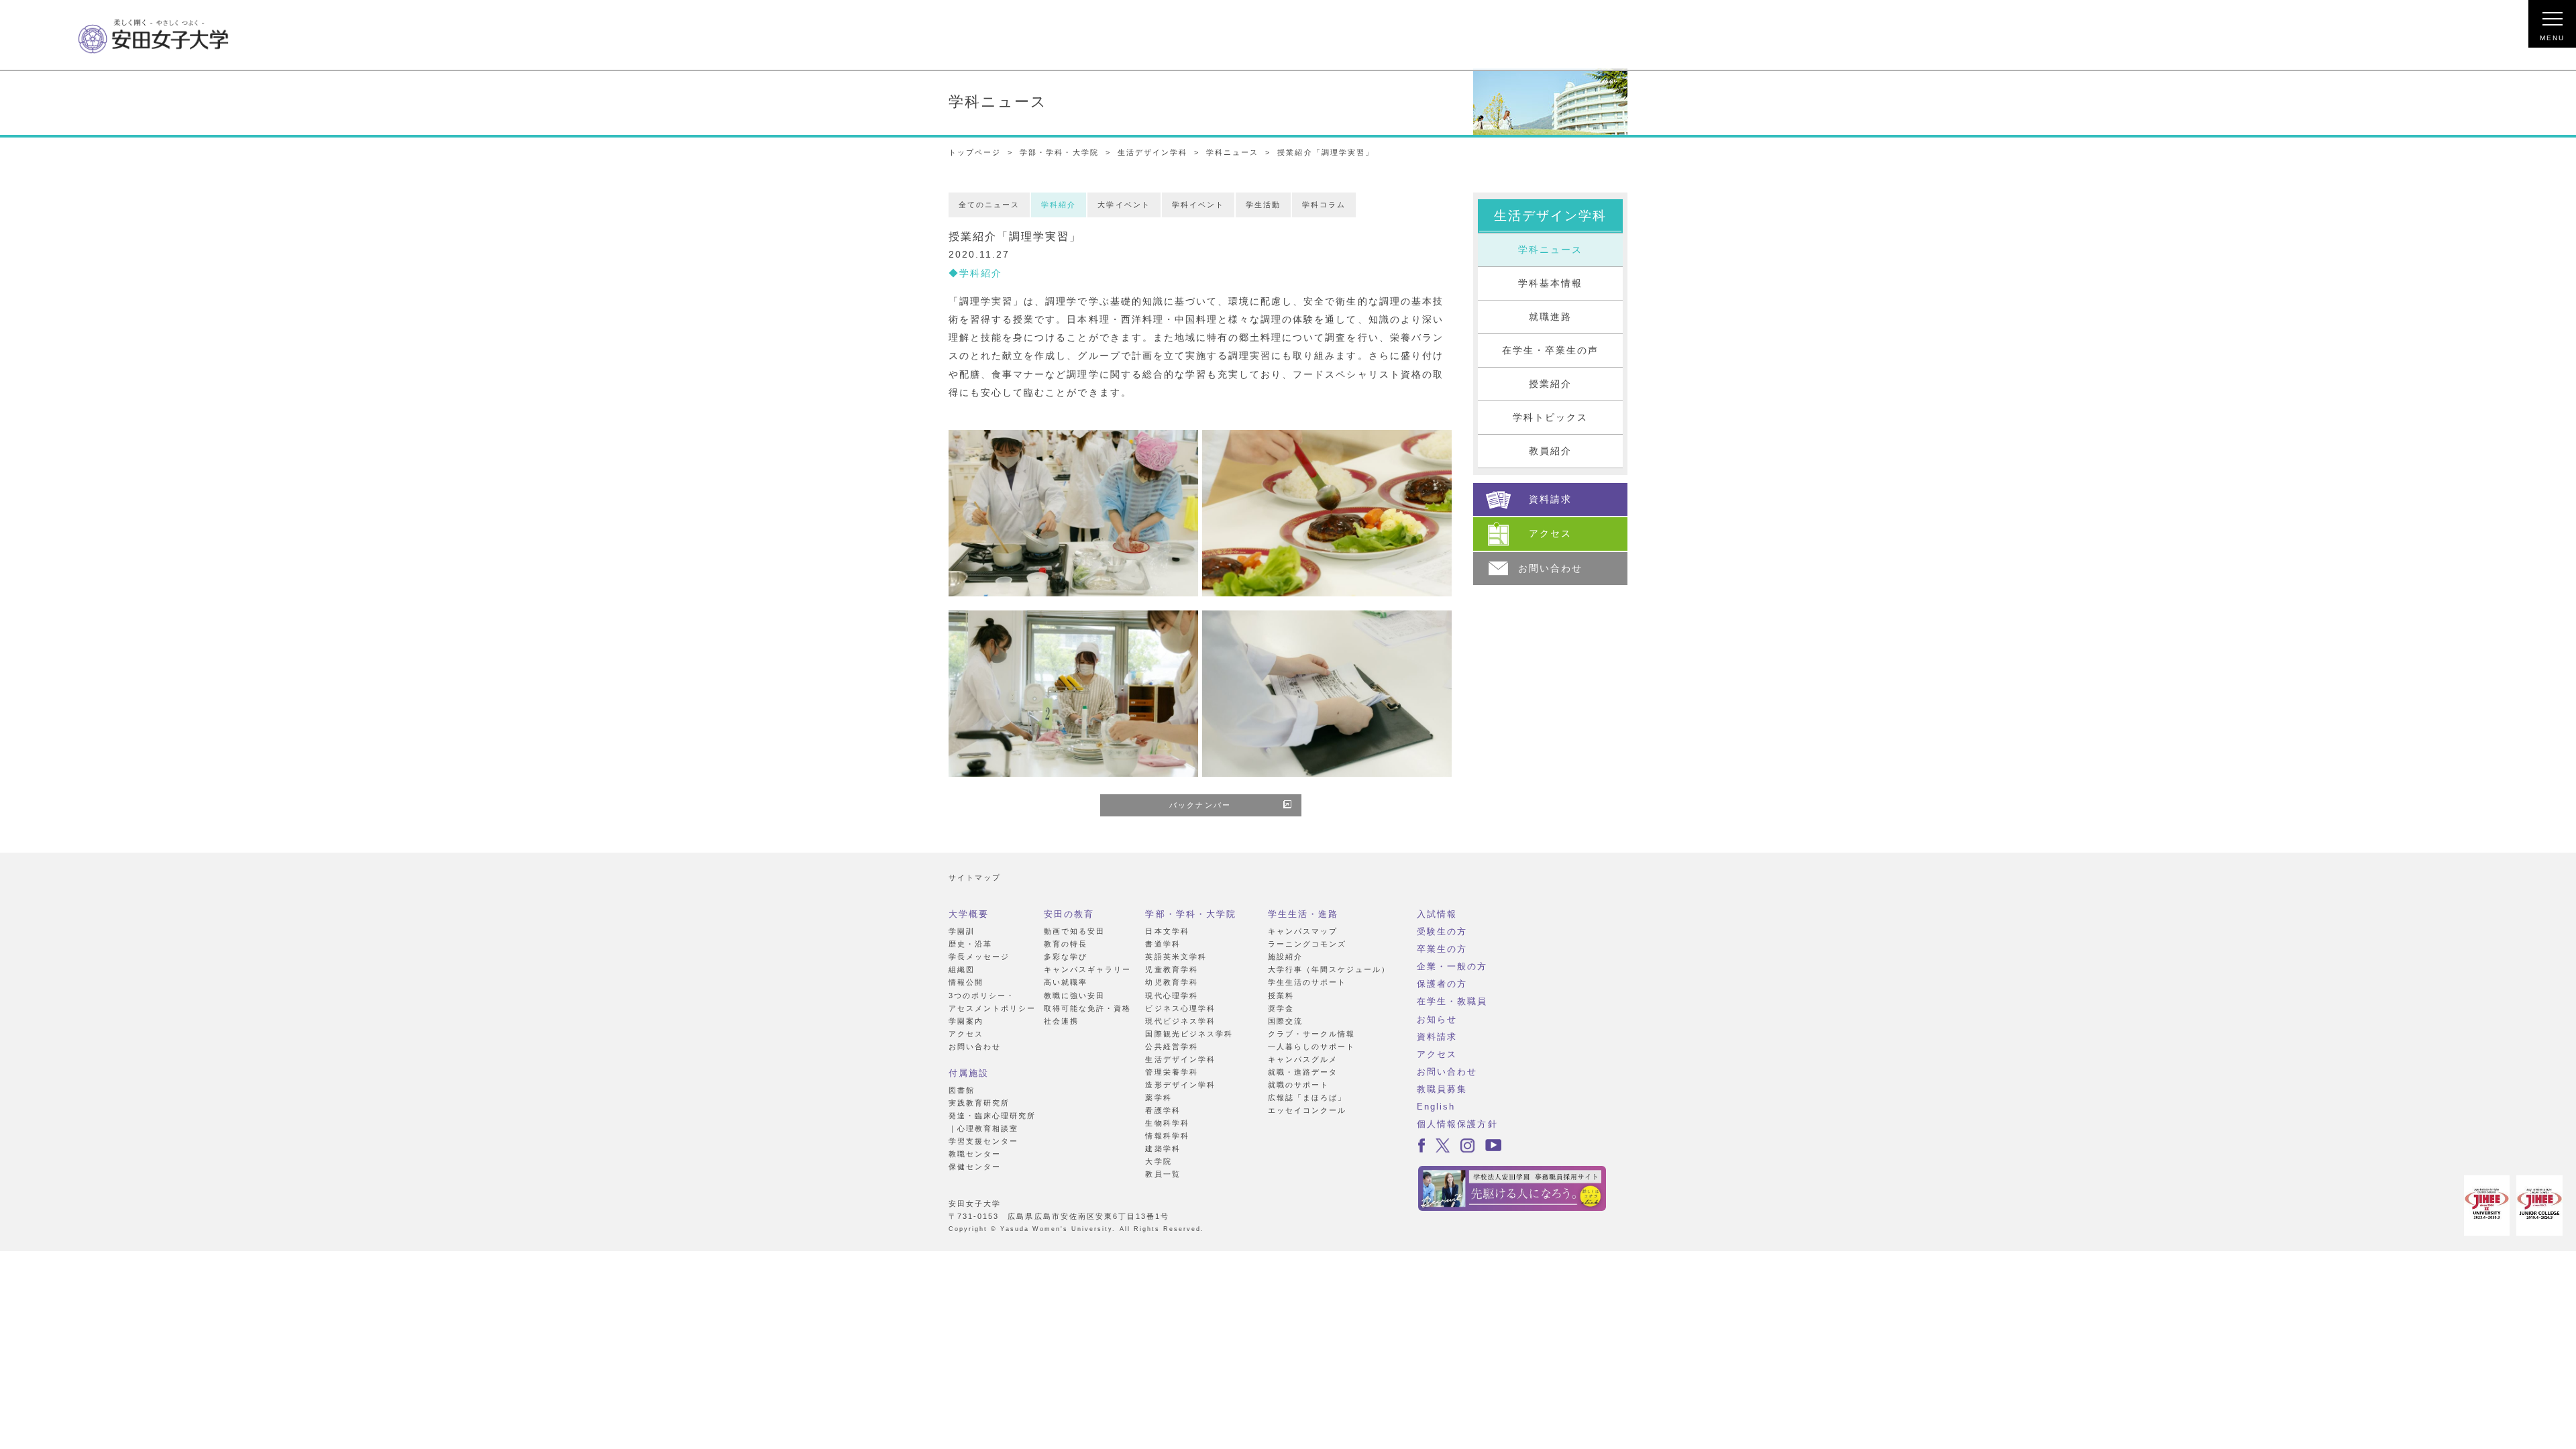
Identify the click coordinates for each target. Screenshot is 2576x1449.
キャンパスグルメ (1303, 1059)
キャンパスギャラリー (1087, 969)
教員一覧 (1163, 1174)
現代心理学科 (1171, 996)
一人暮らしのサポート (1311, 1046)
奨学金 (1281, 1008)
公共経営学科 (1171, 1046)
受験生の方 (1442, 931)
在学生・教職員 (1452, 1001)
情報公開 (966, 982)
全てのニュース (989, 205)
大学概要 (969, 914)
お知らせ (1437, 1019)
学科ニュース (1232, 152)
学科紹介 (1059, 205)
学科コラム (1324, 205)
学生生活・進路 (1303, 914)
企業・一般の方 (1452, 966)
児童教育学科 (1171, 969)
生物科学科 (1167, 1123)
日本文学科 (1167, 931)
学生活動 (1263, 205)
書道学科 (1163, 944)
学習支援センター (983, 1141)
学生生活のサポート (1307, 982)
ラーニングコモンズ (1307, 944)
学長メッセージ (979, 957)
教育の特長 (1066, 944)
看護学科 (1163, 1110)
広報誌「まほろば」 (1307, 1097)
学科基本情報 (1550, 283)
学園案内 (966, 1021)
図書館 (962, 1090)
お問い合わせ (975, 1046)
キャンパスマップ (1303, 931)
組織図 (962, 969)
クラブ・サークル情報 (1311, 1034)
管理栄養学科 (1171, 1072)
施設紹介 (1285, 957)
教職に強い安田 (1074, 996)
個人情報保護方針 (1457, 1124)
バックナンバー (1200, 805)
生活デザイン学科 (1152, 152)
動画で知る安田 (1074, 931)
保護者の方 (1442, 984)
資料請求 (1437, 1037)
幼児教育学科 (1171, 982)
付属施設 (969, 1073)
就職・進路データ (1303, 1072)
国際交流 (1285, 1021)
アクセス (966, 1034)
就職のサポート (1298, 1085)
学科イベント (1198, 205)
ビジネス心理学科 (1180, 1008)
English (1436, 1107)
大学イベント (1124, 205)
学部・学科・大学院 (1059, 152)
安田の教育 (1069, 914)
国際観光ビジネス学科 (1189, 1034)
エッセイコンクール (1307, 1110)
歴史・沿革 (970, 944)
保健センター (975, 1167)
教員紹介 (1550, 451)
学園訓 (962, 931)
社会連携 (1061, 1021)
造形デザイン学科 (1180, 1085)
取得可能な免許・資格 (1087, 1008)
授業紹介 (1550, 384)
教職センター (975, 1154)
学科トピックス (1550, 418)
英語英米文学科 (1176, 957)
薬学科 (1158, 1097)
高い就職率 (1066, 982)
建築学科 (1163, 1148)
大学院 (1158, 1161)
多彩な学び (1066, 957)
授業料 (1281, 996)
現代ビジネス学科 (1180, 1021)
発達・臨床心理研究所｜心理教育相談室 (992, 1122)
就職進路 (1550, 317)
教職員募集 (1442, 1089)
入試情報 (1437, 914)
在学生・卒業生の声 (1550, 351)
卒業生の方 (1442, 949)
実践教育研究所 (979, 1103)
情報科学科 (1167, 1136)
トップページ (975, 152)
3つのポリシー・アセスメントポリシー (992, 1002)
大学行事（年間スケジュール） (1329, 969)
